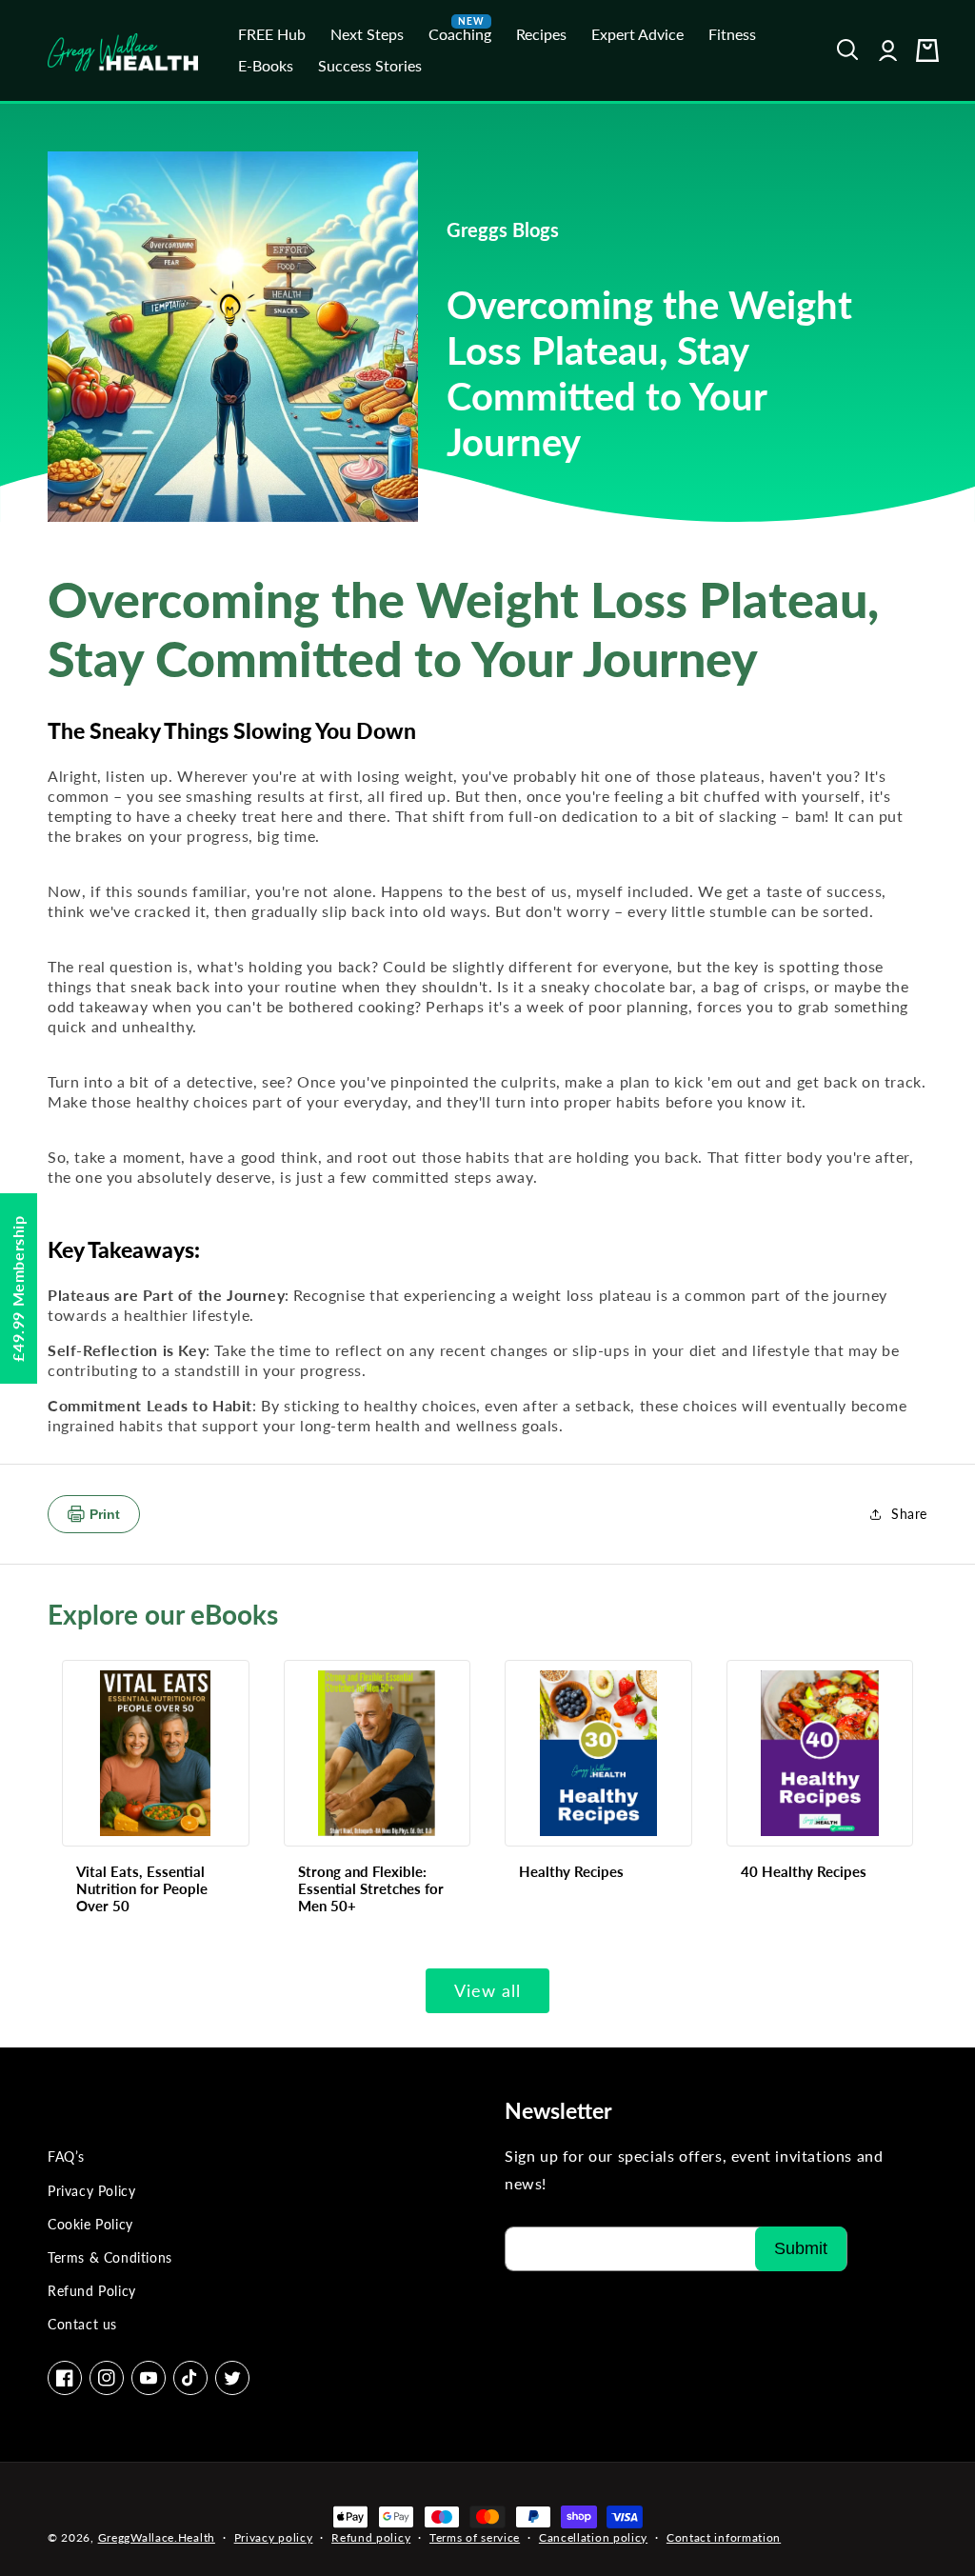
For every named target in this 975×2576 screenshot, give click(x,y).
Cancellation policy (593, 2537)
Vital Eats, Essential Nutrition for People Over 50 (142, 1888)
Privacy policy (274, 2537)
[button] (848, 50)
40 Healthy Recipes (804, 1871)
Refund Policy (92, 2291)
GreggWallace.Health (157, 2537)
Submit (801, 2248)
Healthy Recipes (571, 1871)
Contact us (82, 2324)
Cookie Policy (90, 2224)
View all (487, 1990)
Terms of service (475, 2537)
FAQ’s (66, 2157)
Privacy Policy (91, 2191)
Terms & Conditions (110, 2257)
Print (105, 1514)
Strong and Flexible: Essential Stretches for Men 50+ (371, 1888)
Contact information (724, 2537)
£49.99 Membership (18, 1288)
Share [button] (909, 1514)
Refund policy (371, 2537)
